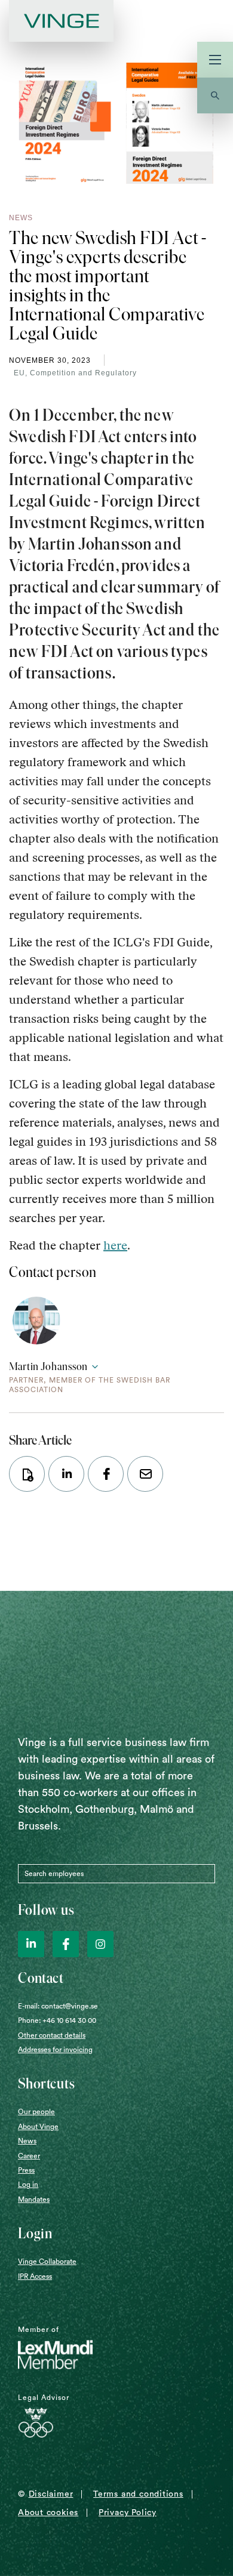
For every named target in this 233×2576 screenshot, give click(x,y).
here (115, 1245)
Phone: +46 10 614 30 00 (57, 2020)
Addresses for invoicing (55, 2050)
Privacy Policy (128, 2513)
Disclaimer (51, 2494)
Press (26, 2170)
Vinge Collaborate (47, 2262)
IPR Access (35, 2276)
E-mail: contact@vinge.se (58, 2006)
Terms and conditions (138, 2494)
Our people (36, 2112)
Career (29, 2156)
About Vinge (38, 2127)
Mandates (34, 2199)
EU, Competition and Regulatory (75, 373)
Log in (28, 2185)
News (27, 2141)
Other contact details (52, 2035)
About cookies (48, 2513)
